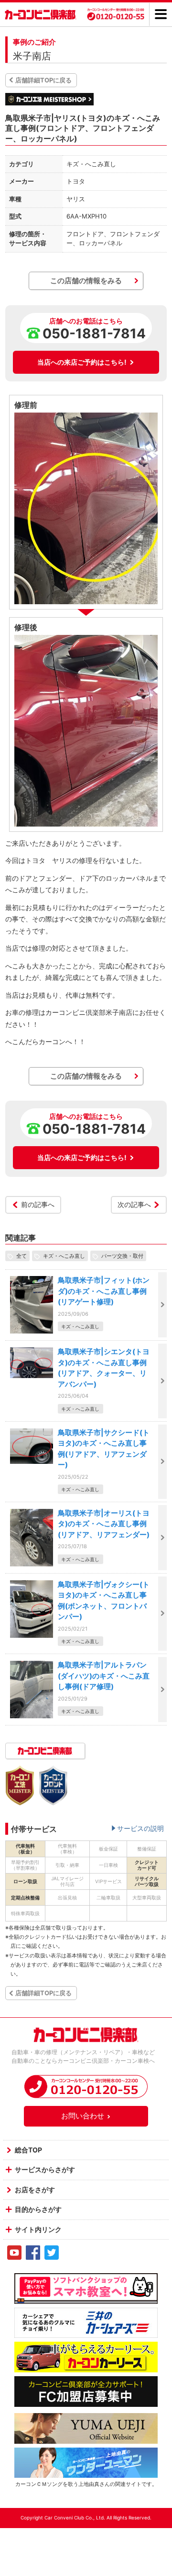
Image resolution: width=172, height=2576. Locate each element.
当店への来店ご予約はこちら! (82, 362)
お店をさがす (35, 2190)
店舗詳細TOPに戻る (43, 80)
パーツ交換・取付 (122, 1256)
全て (21, 1256)
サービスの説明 (140, 1828)
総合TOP (28, 2150)
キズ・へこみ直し (64, 1256)
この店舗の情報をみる (86, 281)
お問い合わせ (83, 2116)
